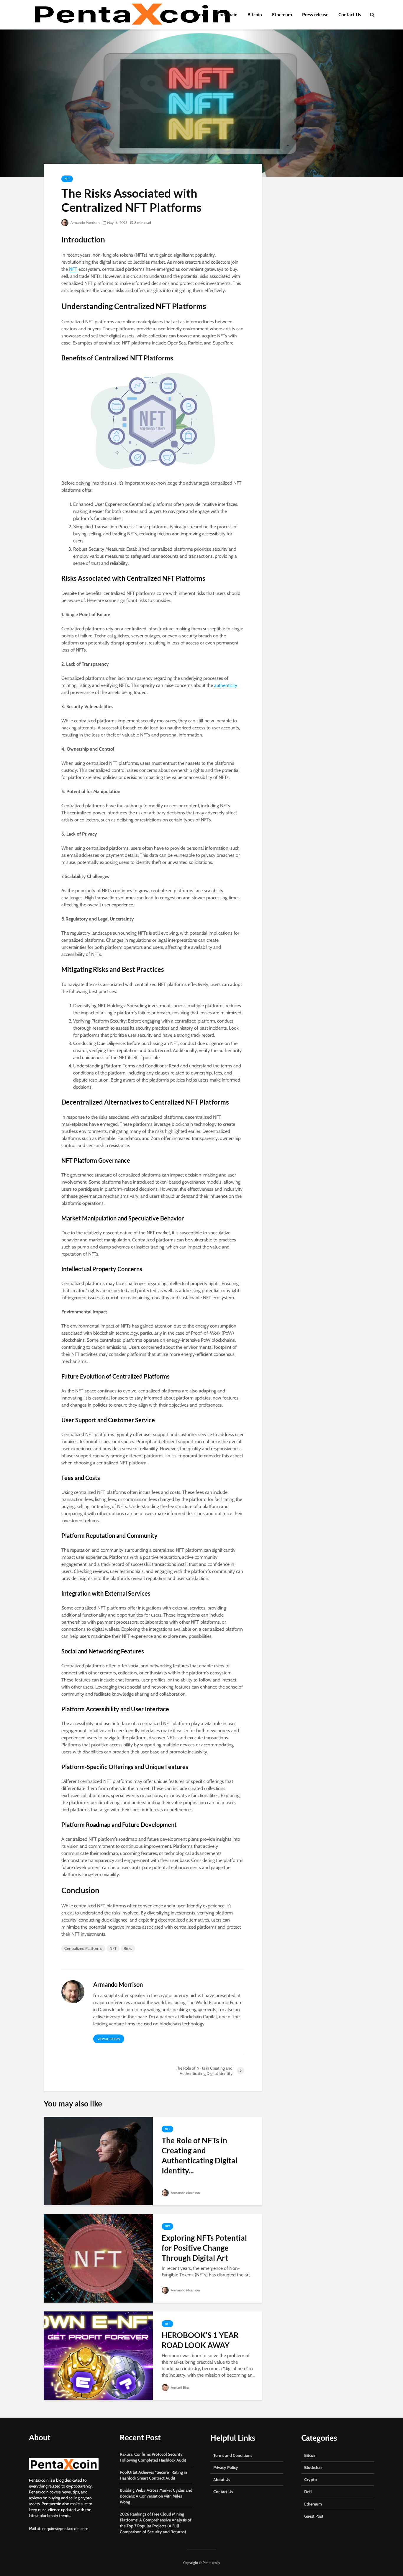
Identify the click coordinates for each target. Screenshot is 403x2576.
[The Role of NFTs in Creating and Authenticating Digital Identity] (98, 2161)
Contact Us (350, 15)
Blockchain (226, 15)
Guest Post (314, 2516)
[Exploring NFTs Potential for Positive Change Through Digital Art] (98, 2258)
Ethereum (282, 15)
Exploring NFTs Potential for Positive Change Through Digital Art (204, 2248)
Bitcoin (255, 15)
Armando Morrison (85, 223)
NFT (67, 179)
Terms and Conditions (233, 2455)
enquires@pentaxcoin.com (65, 2529)
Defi (308, 2492)
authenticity (226, 685)
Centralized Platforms (83, 1948)
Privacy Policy (226, 2467)
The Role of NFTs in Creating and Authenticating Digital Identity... (200, 2155)
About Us (222, 2480)
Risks (128, 1948)
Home (199, 15)
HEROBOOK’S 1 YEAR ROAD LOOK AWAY (200, 2340)
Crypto (311, 2480)
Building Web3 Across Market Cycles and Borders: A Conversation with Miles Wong (156, 2496)
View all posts (109, 2039)
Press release (315, 15)
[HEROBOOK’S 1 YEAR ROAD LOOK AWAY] (98, 2355)
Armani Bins (180, 2387)
